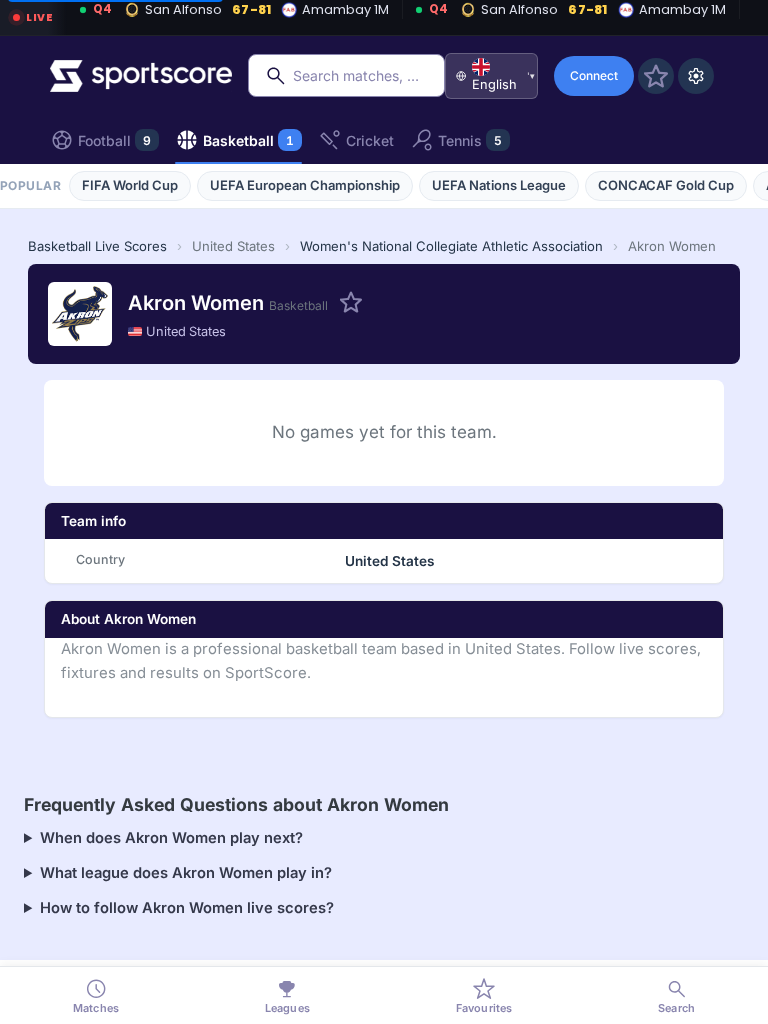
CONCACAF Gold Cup (666, 185)
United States (186, 331)
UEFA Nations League (499, 185)
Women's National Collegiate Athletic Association (451, 246)
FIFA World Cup (130, 185)
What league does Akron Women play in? (186, 873)
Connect (594, 75)
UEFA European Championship (305, 185)
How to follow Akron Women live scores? (187, 908)
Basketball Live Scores (97, 246)
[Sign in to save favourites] (656, 76)
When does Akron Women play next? (171, 838)
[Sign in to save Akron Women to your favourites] (351, 302)
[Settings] (696, 76)
